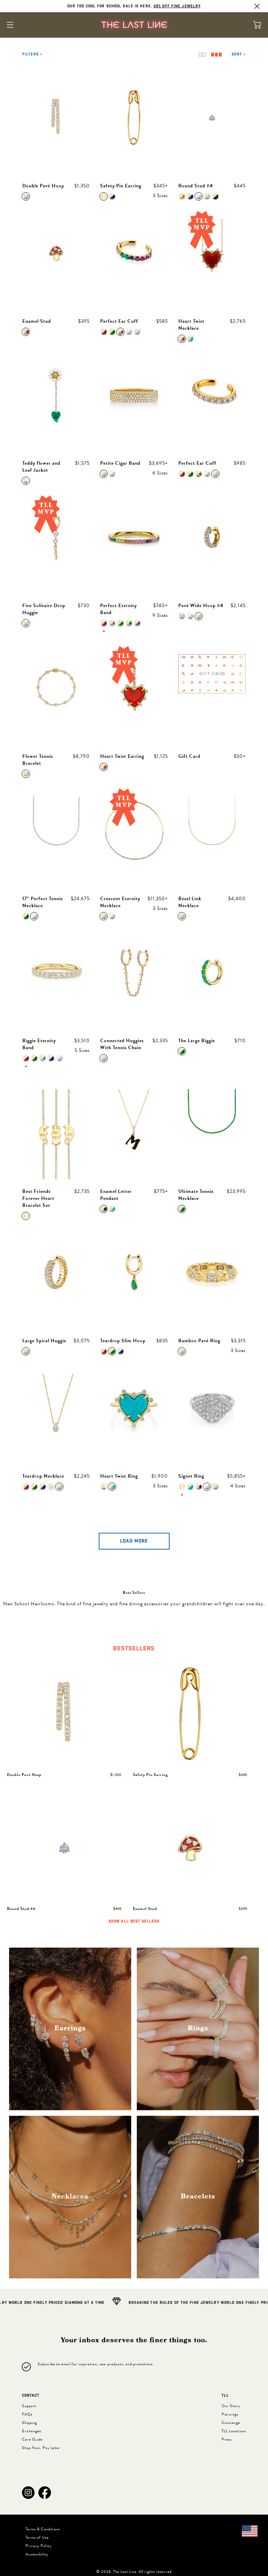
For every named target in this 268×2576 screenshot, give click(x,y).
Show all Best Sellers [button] (134, 1921)
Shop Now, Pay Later (41, 2448)
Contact (31, 2396)
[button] (28, 2493)
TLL (225, 2396)
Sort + (239, 54)
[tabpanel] (134, 1793)
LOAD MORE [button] (134, 1541)
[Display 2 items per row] (202, 55)
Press (227, 2439)
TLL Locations (234, 2431)
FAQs (27, 2414)
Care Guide (32, 2439)
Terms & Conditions (43, 2529)
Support (29, 2406)
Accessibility (37, 2554)
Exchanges (32, 2431)
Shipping (29, 2423)
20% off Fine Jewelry (177, 6)
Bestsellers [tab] (134, 1649)
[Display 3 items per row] (216, 55)
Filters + (32, 54)
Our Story (231, 2406)
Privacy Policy (39, 2546)
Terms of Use (37, 2537)
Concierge (231, 2423)
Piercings (230, 2414)
